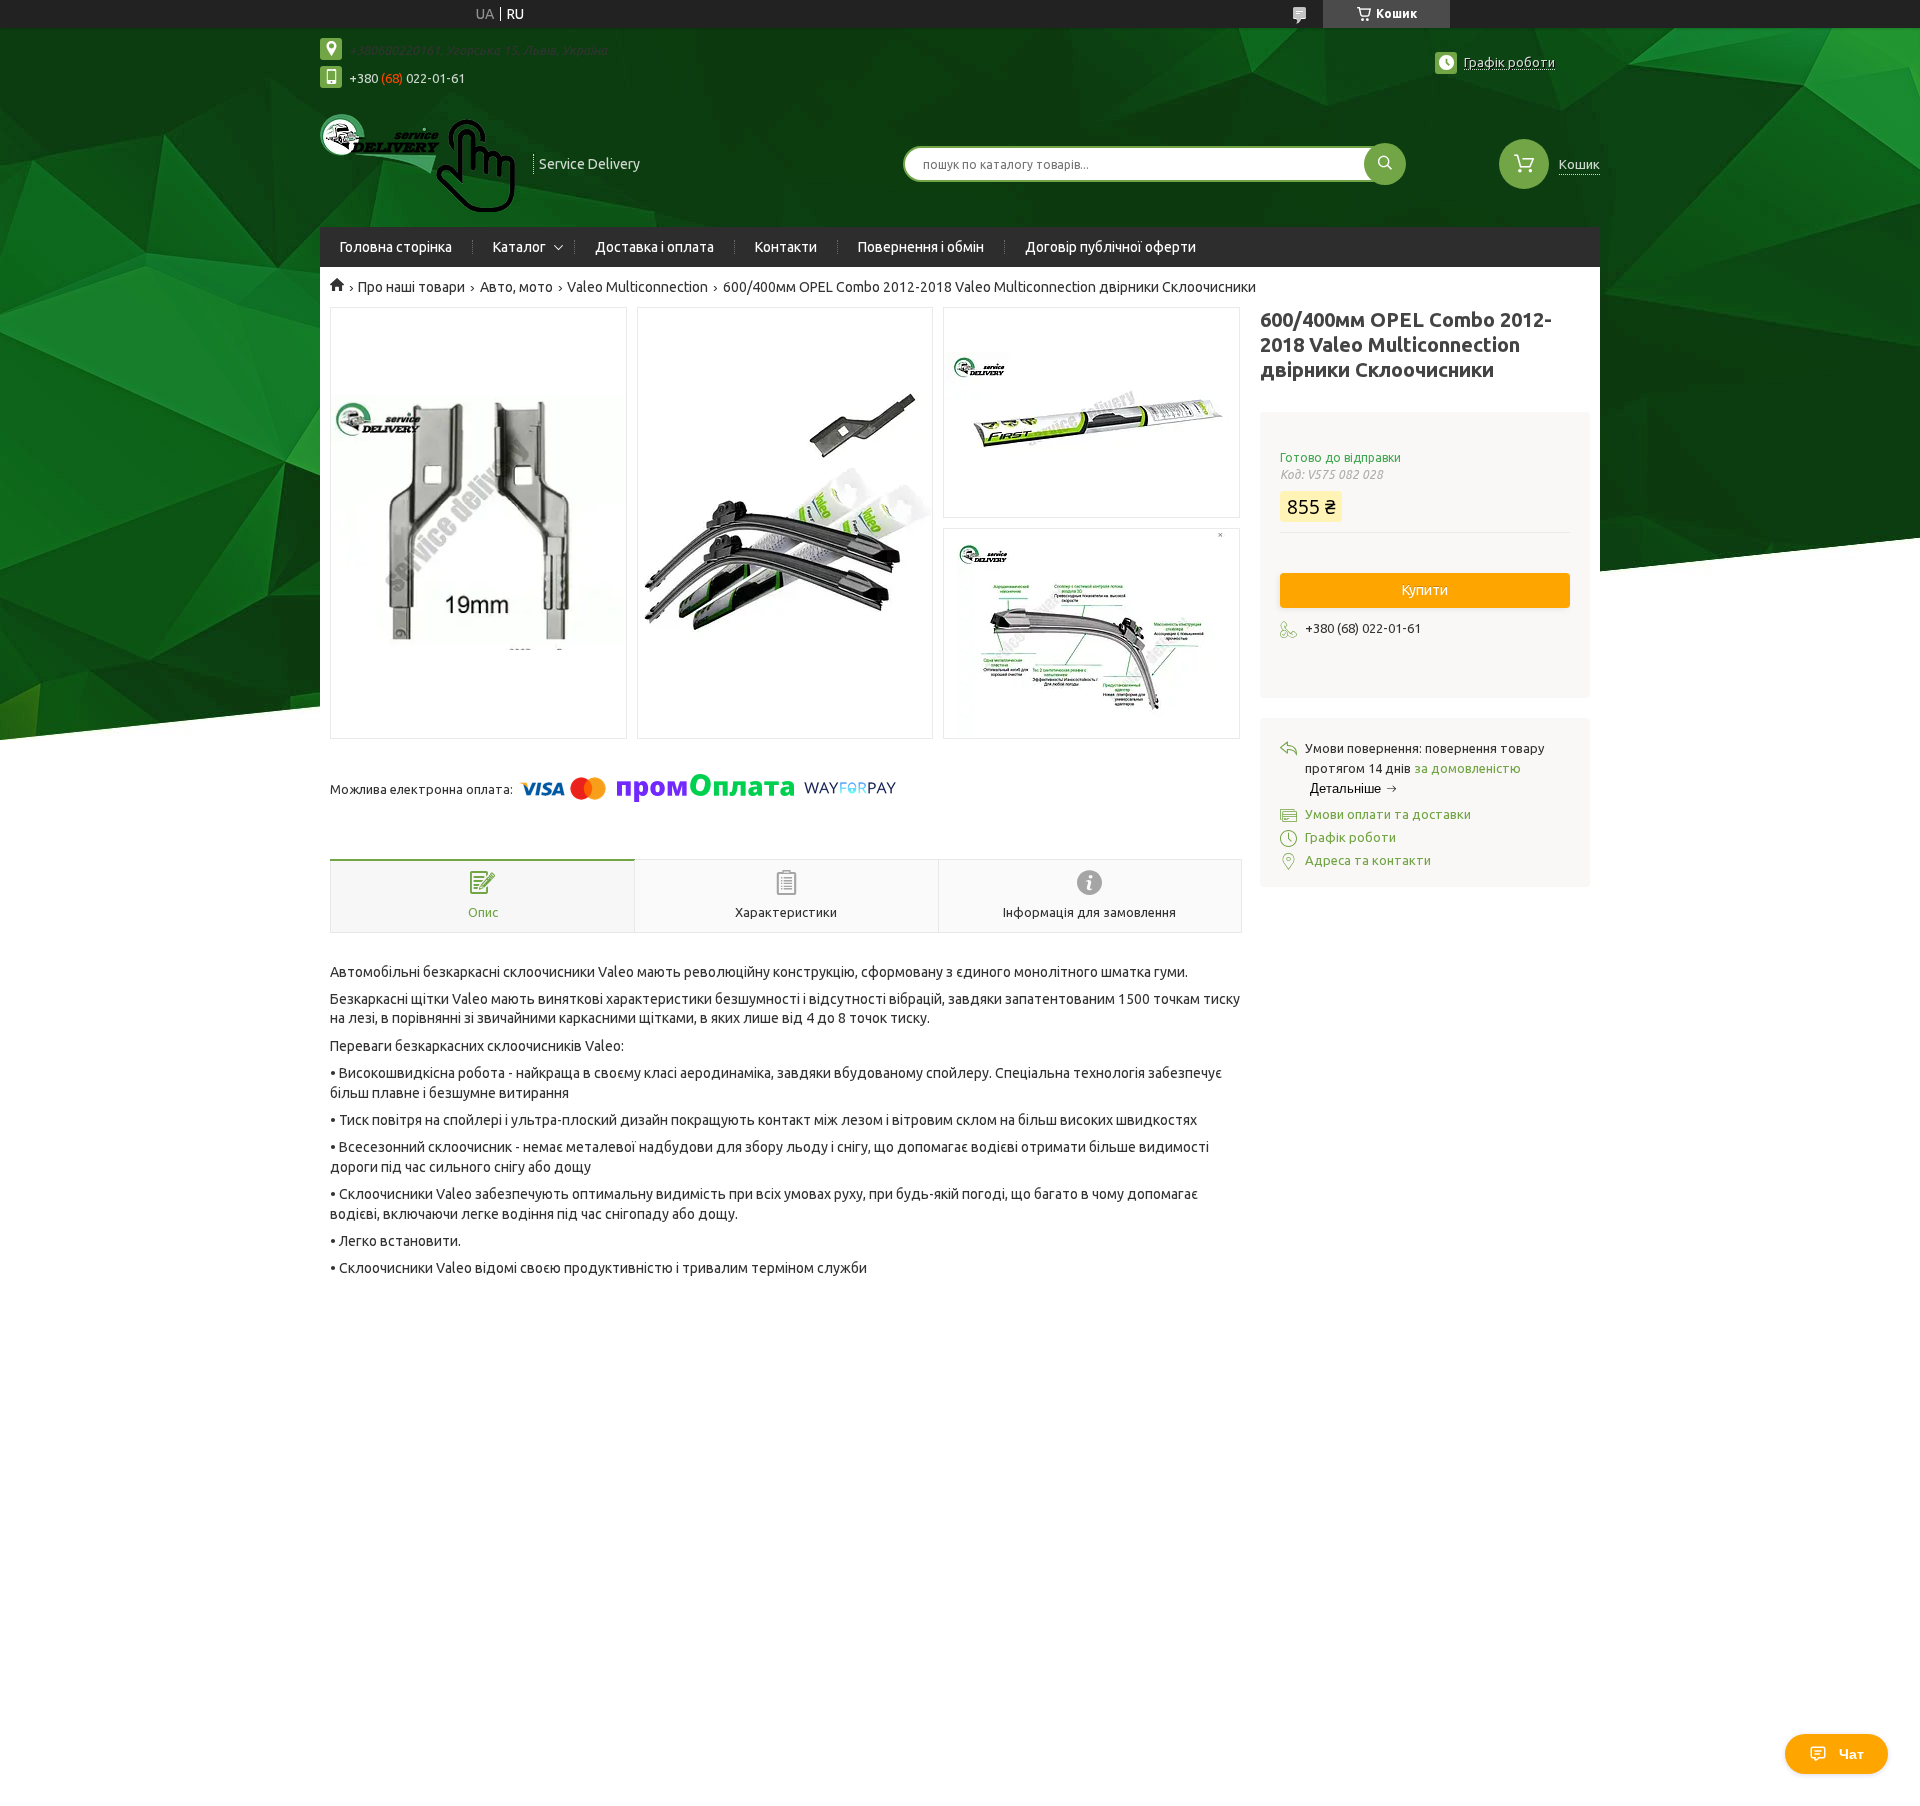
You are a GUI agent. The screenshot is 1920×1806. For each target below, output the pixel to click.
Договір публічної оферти (1110, 247)
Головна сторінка (396, 247)
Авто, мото (516, 287)
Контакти (786, 247)
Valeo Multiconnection (637, 287)
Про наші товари (411, 287)
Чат (1851, 1754)
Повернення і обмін (921, 247)
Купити (1425, 590)
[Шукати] (1385, 164)
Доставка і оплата (654, 247)
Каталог (519, 247)
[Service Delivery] (417, 162)
